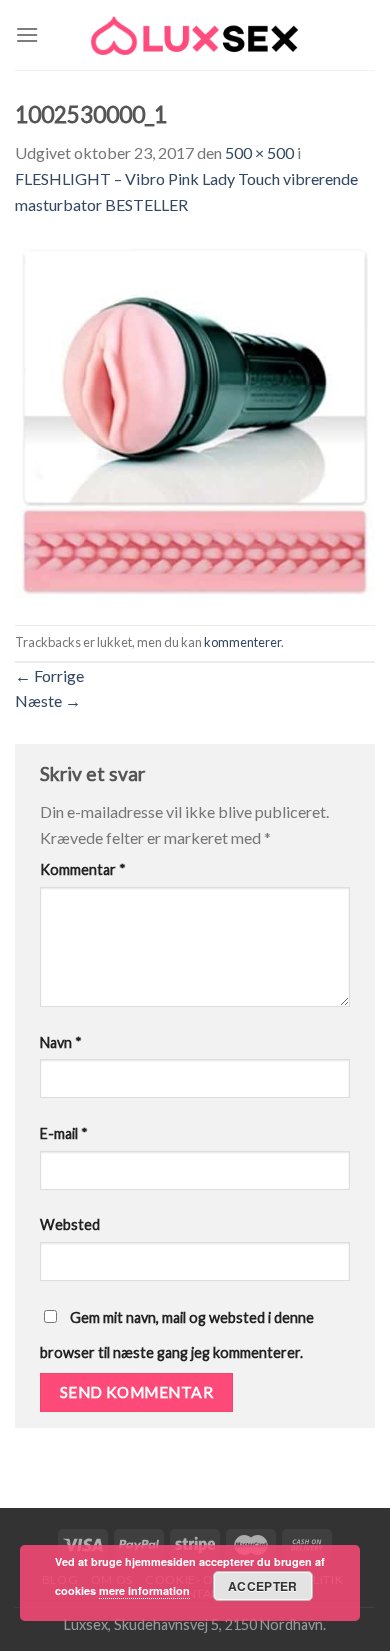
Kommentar (83, 869)
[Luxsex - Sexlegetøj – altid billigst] (195, 35)
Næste (48, 700)
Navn (61, 1042)
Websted (70, 1224)
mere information (144, 1590)
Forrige (49, 675)
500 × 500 (259, 152)
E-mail (64, 1133)
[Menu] (27, 34)
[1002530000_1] (195, 418)
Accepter (263, 1586)
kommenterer (242, 642)
